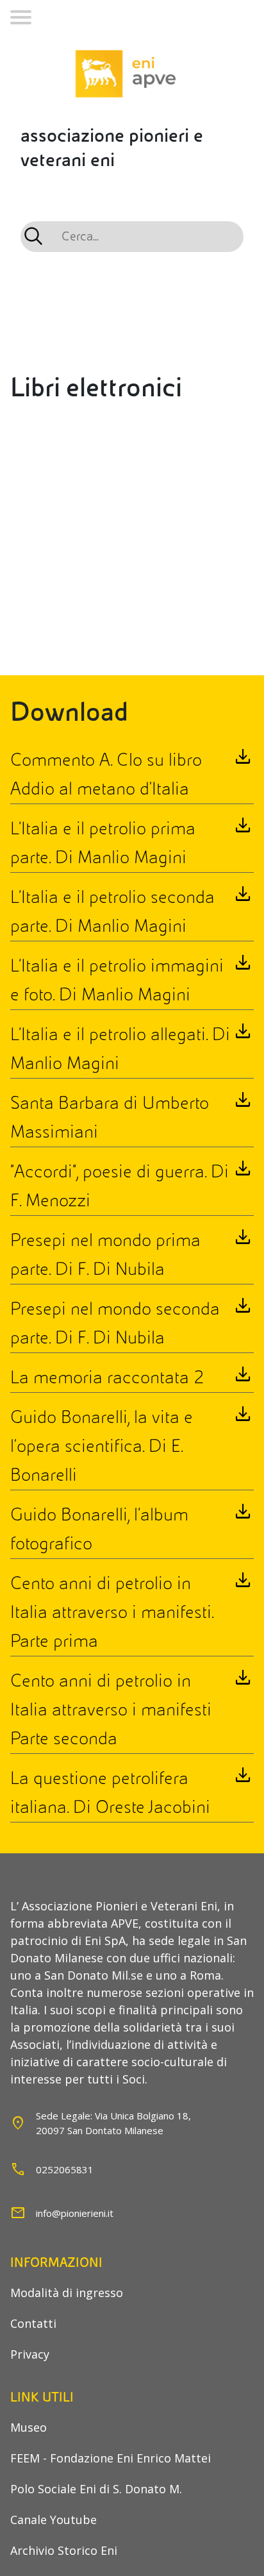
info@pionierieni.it (75, 2213)
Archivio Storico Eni (64, 2550)
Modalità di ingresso (67, 2293)
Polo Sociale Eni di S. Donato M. (96, 2489)
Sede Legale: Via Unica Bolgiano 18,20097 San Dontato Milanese (113, 2123)
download (243, 758)
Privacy (30, 2354)
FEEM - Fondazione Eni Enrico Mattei (111, 2458)
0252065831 (65, 2169)
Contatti (33, 2323)
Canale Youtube (54, 2520)
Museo (29, 2427)
